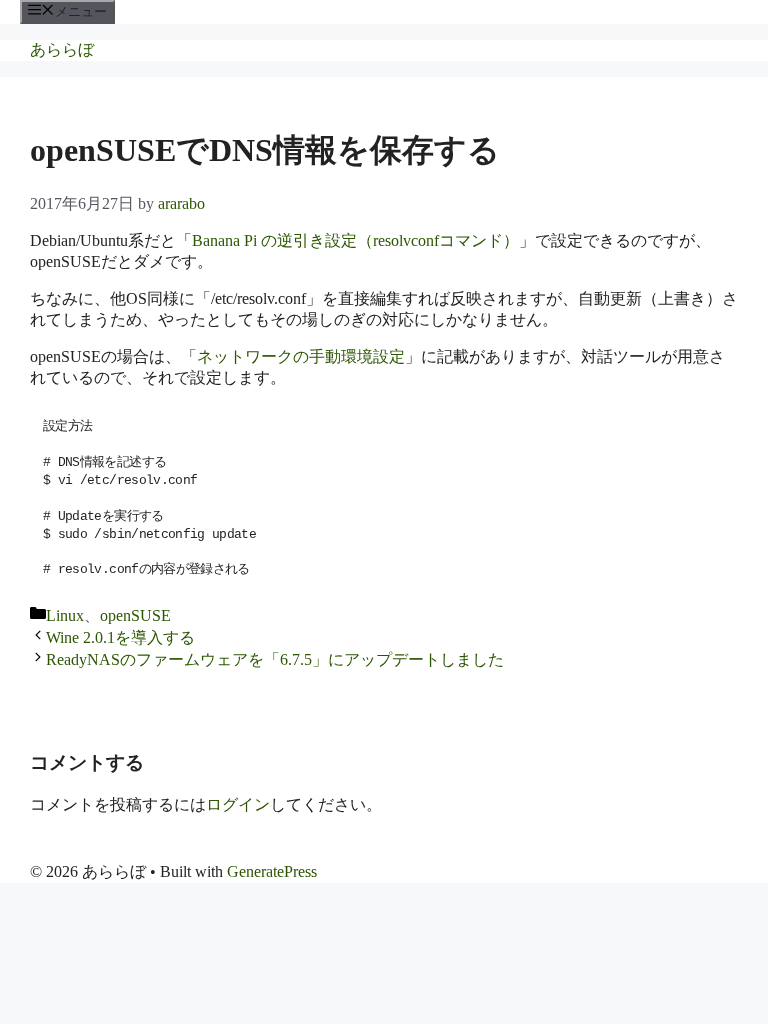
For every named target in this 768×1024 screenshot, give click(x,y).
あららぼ (62, 49)
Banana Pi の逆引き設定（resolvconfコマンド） (355, 240)
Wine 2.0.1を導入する (120, 637)
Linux (65, 615)
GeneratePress (272, 871)
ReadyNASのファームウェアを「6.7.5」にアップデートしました (275, 659)
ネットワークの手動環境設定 (301, 356)
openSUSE (135, 615)
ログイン (238, 804)
